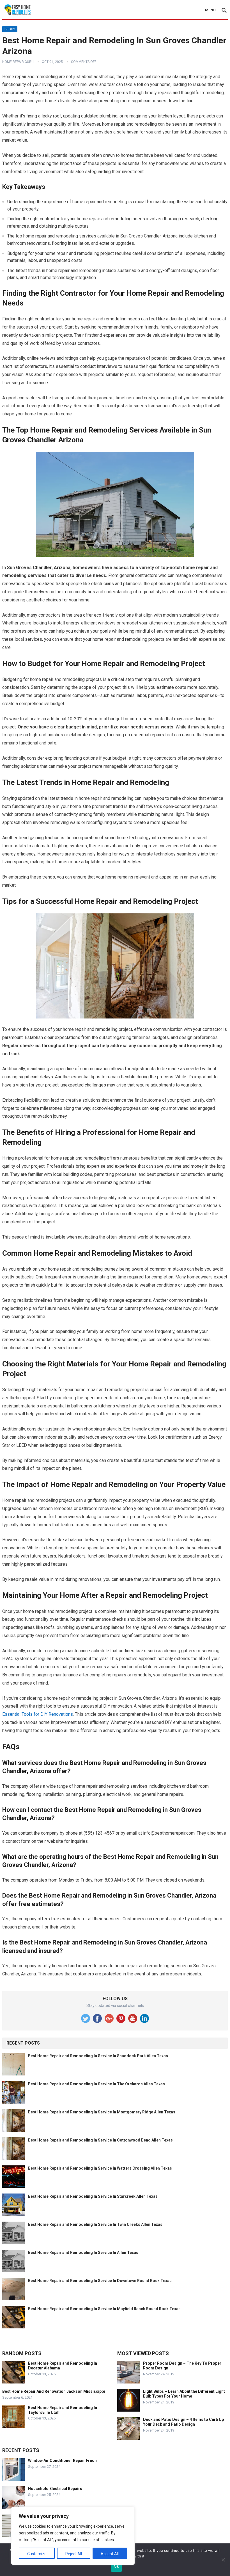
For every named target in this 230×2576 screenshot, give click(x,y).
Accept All (110, 2554)
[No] (223, 2560)
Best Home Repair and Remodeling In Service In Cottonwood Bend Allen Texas (100, 2140)
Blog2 (10, 29)
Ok (116, 2566)
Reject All (74, 2554)
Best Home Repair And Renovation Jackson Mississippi (54, 2391)
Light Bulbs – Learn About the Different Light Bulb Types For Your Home (184, 2394)
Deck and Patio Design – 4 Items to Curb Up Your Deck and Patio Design (183, 2422)
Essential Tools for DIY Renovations (38, 1714)
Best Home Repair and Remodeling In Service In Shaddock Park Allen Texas (98, 2056)
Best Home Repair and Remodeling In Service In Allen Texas (83, 2253)
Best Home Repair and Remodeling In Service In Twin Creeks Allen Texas (95, 2224)
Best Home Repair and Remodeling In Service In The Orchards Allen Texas (96, 2084)
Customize (37, 2554)
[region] (73, 2536)
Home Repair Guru (18, 62)
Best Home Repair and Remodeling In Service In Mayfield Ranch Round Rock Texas (104, 2309)
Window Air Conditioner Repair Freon (62, 2460)
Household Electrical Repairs (55, 2489)
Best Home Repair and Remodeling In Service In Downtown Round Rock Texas (100, 2281)
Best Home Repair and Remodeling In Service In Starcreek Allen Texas (93, 2196)
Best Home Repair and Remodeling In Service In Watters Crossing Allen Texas (100, 2168)
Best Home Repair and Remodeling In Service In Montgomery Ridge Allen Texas (102, 2112)
